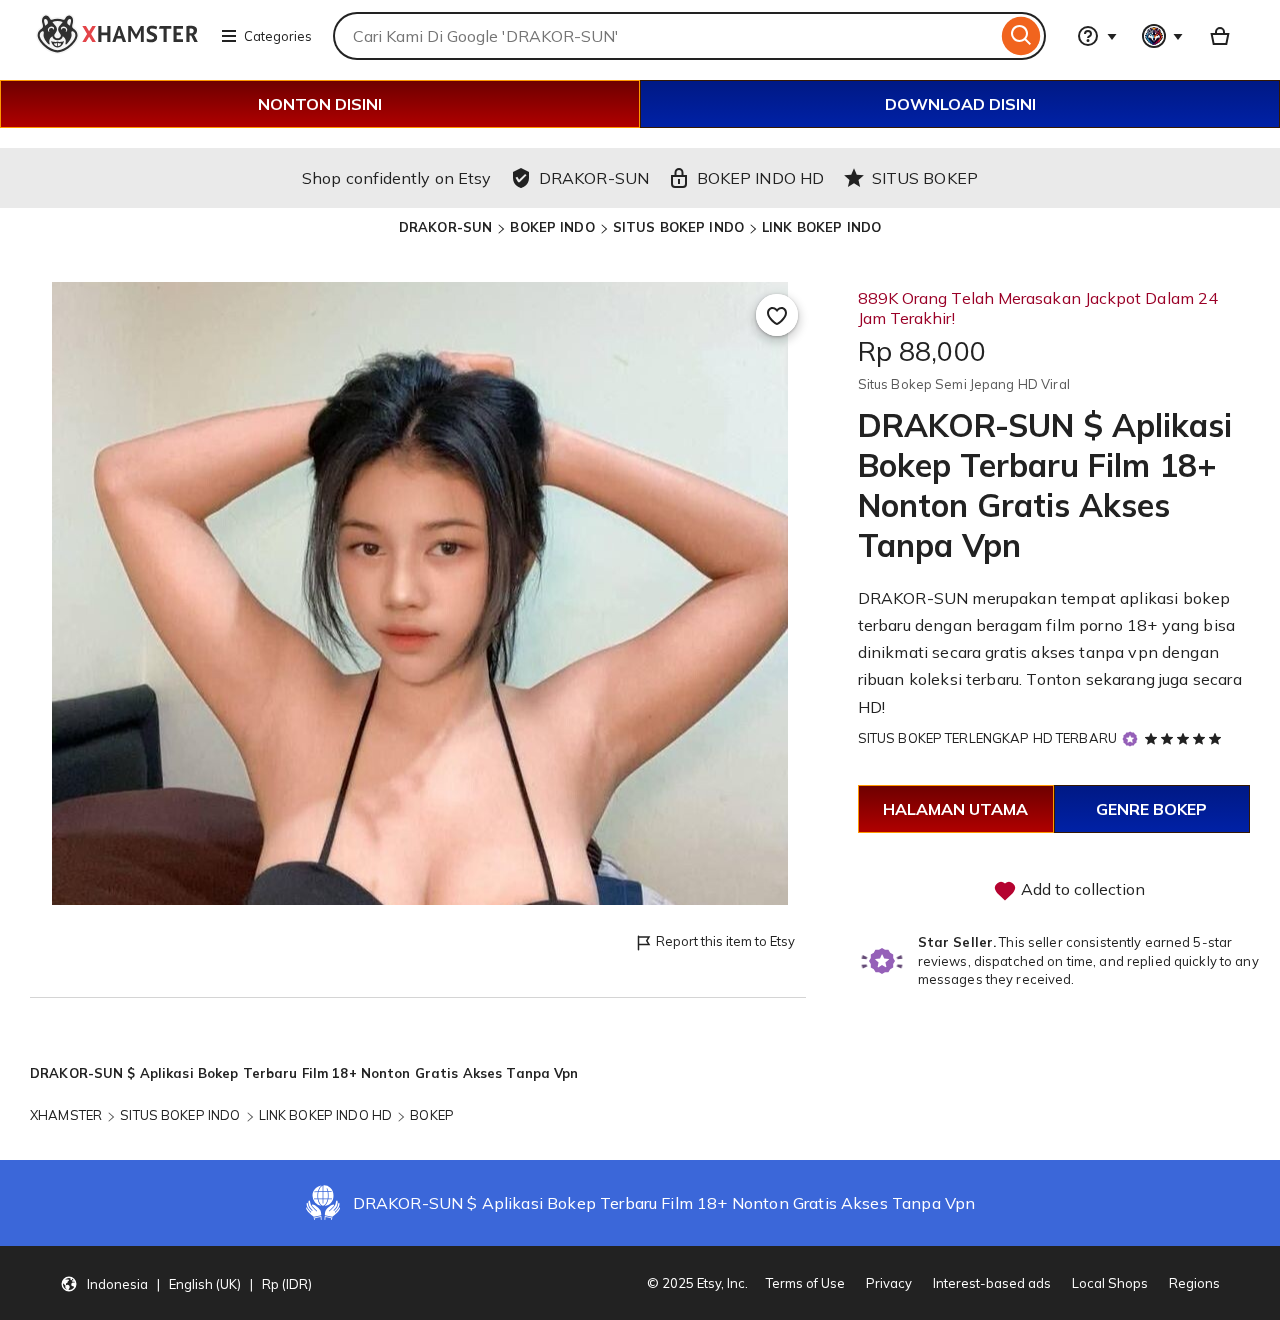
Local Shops (1110, 1283)
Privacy (889, 1283)
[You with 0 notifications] (1163, 36)
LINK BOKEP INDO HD (325, 1115)
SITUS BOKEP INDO (678, 227)
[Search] (1021, 36)
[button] (186, 1283)
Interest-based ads (992, 1283)
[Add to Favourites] (777, 315)
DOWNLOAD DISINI (960, 104)
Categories (278, 36)
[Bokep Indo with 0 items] (1220, 36)
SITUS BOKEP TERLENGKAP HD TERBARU (987, 738)
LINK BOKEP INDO (821, 227)
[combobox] (665, 36)
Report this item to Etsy (725, 941)
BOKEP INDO (552, 227)
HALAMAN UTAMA (955, 809)
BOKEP (432, 1115)
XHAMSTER (66, 1115)
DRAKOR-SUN (445, 227)
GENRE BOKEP (1151, 809)
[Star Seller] (1130, 739)
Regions (1194, 1283)
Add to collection (1081, 889)
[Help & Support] (1097, 36)
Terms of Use (805, 1283)
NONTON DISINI (320, 104)
